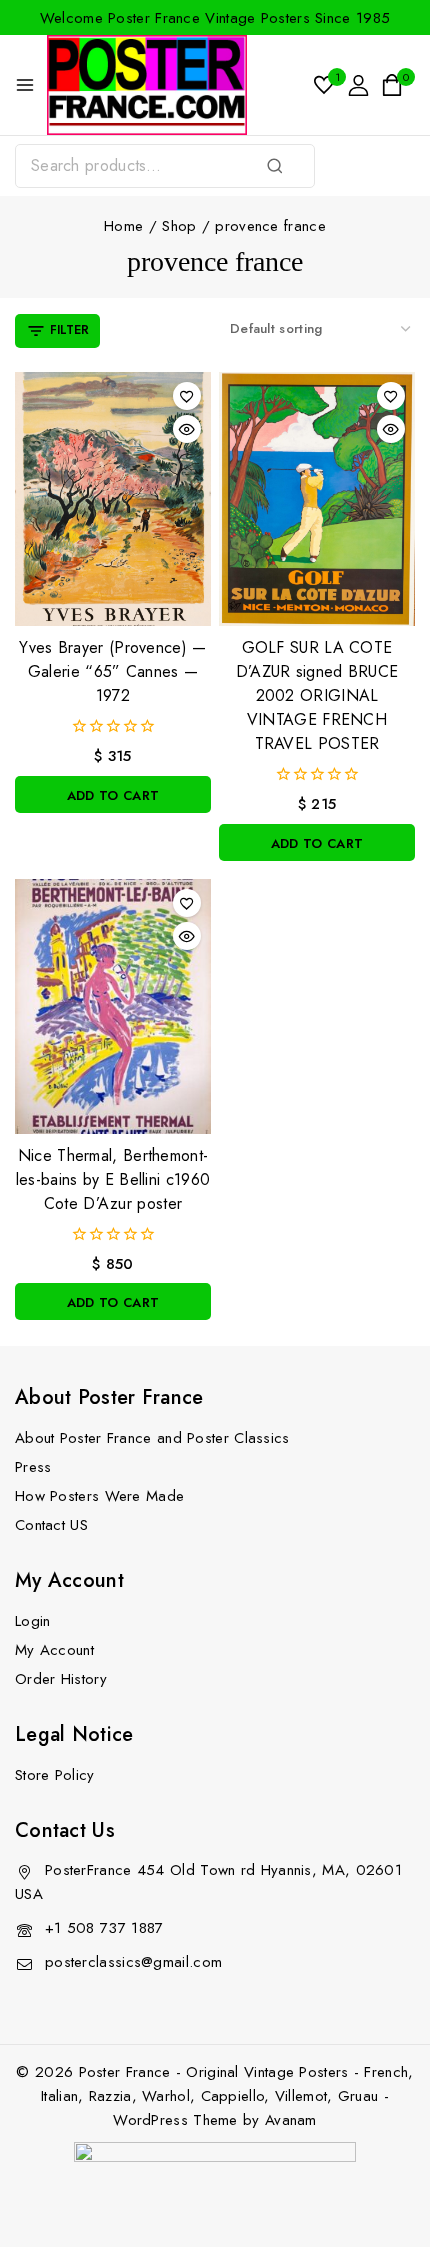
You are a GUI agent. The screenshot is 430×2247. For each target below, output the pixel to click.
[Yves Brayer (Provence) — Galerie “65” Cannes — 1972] (113, 499)
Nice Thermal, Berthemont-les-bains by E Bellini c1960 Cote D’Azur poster (113, 1179)
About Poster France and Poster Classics (152, 1438)
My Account (54, 1650)
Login (33, 1621)
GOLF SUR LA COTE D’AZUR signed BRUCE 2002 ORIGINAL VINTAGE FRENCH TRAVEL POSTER (317, 695)
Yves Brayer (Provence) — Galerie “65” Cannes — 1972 (112, 671)
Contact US (51, 1525)
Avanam (291, 2120)
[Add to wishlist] (187, 396)
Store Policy (55, 1775)
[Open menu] (25, 85)
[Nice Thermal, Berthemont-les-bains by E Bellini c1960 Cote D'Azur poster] (113, 1006)
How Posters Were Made (99, 1496)
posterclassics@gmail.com (133, 1962)
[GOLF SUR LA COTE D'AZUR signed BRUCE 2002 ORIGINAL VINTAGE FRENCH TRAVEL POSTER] (317, 499)
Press (33, 1467)
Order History (61, 1679)
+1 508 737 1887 (104, 1928)
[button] (113, 794)
